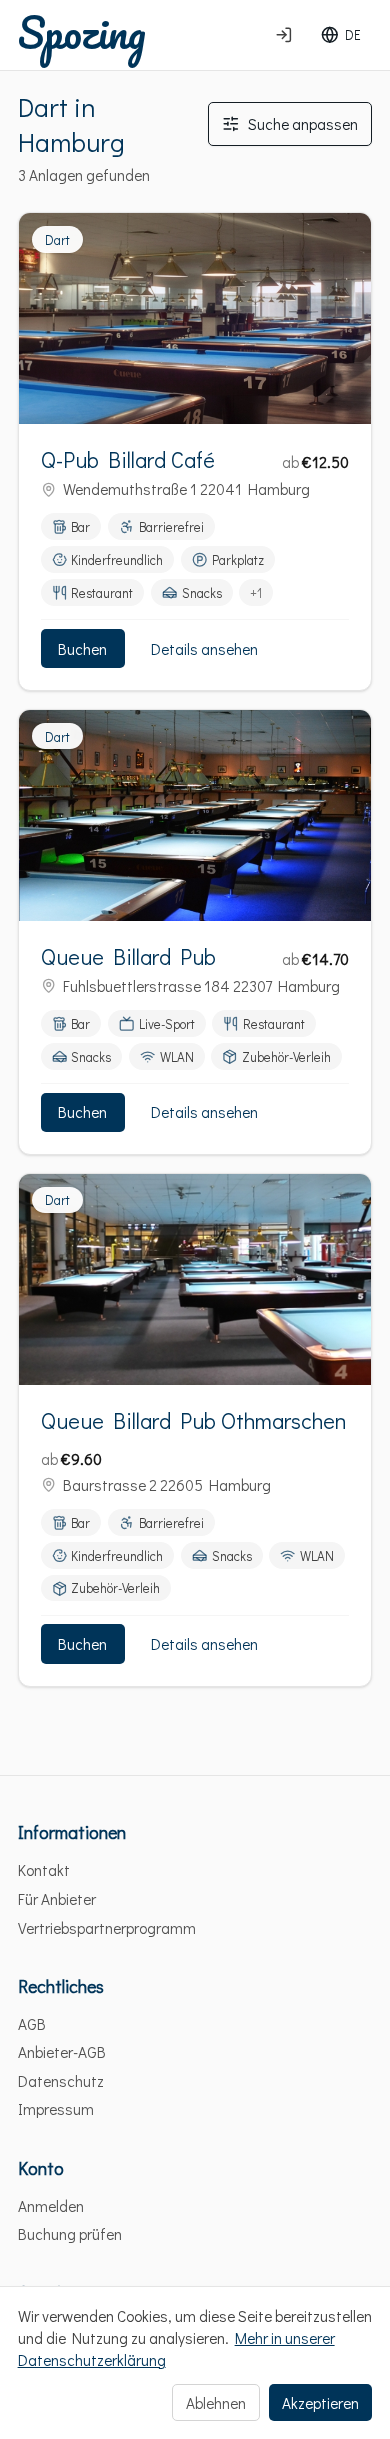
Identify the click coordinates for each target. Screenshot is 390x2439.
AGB (32, 2024)
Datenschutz (61, 2081)
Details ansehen (204, 649)
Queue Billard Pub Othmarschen (194, 1420)
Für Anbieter (57, 1899)
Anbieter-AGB (62, 2052)
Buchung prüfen (70, 2234)
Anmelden (51, 2206)
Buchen (82, 649)
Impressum (56, 2109)
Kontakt (44, 1870)
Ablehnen (216, 2403)
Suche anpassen (303, 124)
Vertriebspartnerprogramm (107, 1928)
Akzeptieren (320, 2403)
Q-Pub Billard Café (128, 459)
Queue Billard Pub (128, 956)
